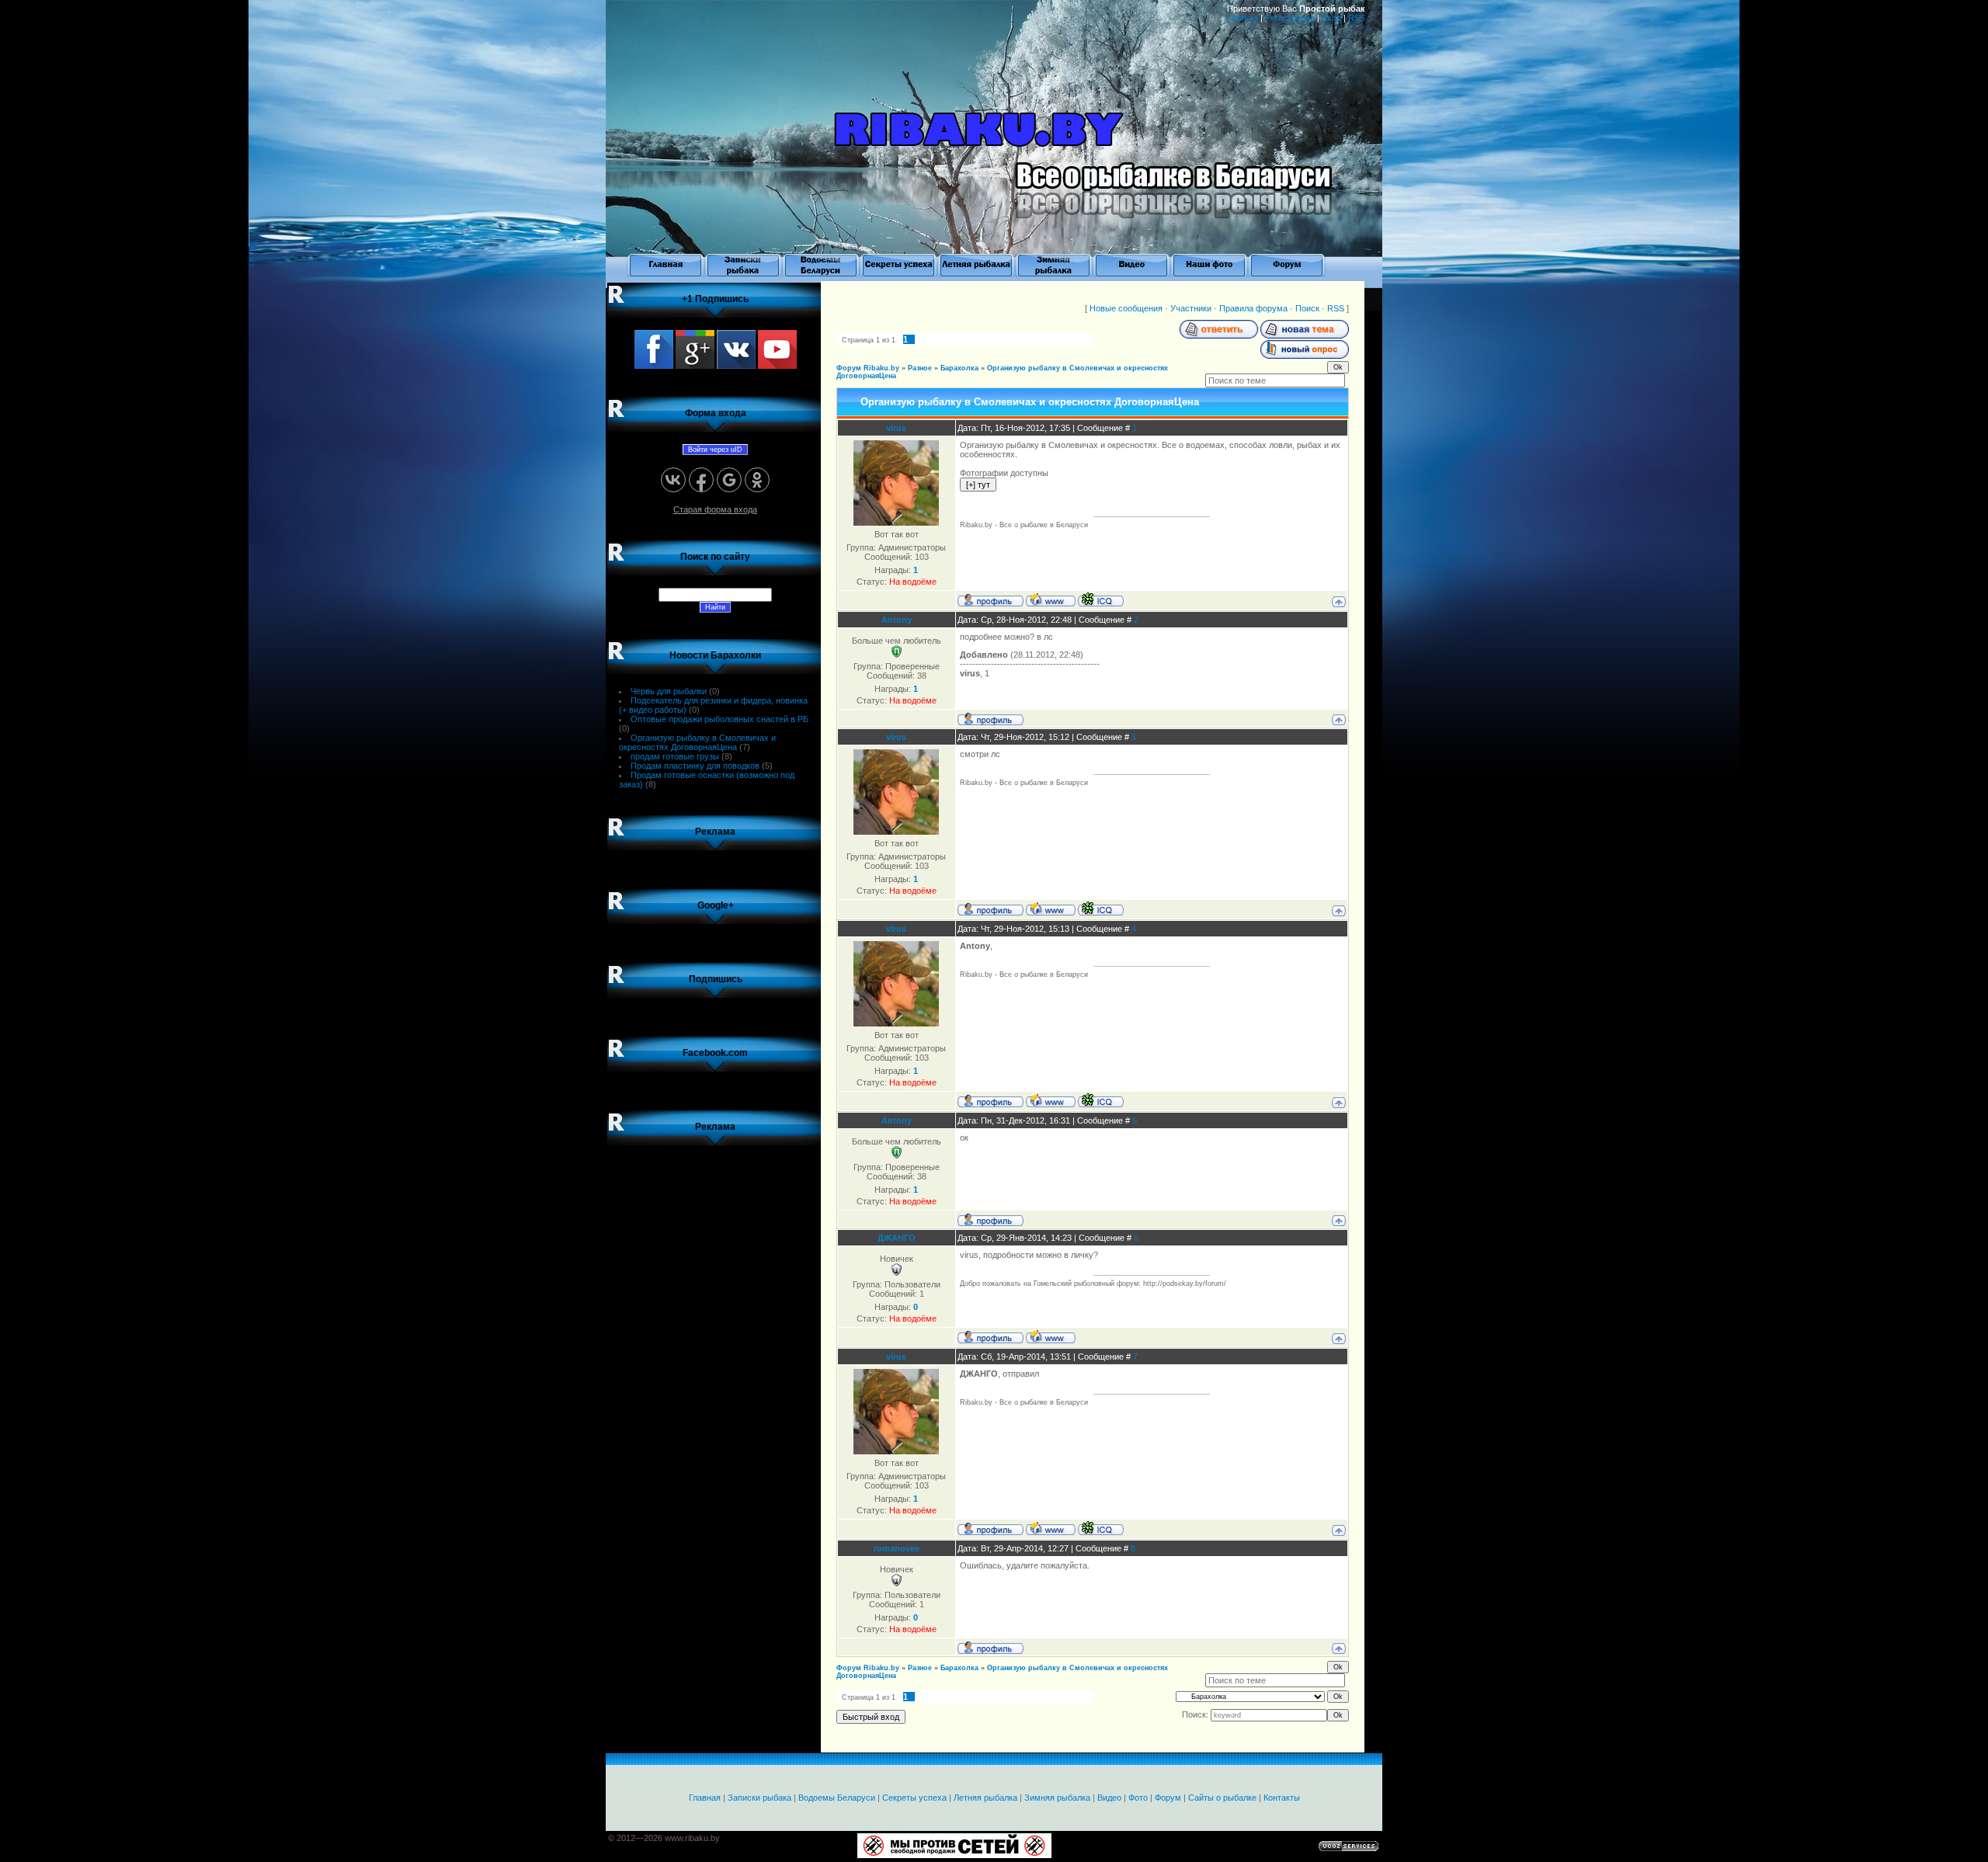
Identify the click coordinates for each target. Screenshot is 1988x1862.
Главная (1242, 18)
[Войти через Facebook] (701, 480)
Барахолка (959, 368)
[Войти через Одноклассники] (757, 480)
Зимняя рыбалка (1057, 1798)
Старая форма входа (715, 509)
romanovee (897, 1548)
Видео (1109, 1798)
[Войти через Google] (729, 480)
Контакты (1282, 1798)
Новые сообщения (1126, 308)
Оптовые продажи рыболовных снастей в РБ (719, 719)
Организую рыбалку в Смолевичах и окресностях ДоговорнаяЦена (697, 742)
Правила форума (1253, 308)
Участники (1191, 308)
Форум (1168, 1798)
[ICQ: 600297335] (1101, 599)
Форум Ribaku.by (868, 368)
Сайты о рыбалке (1222, 1798)
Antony (897, 620)
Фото (1138, 1798)
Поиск (1307, 308)
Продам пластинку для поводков (695, 766)
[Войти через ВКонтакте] (673, 480)
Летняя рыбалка (985, 1798)
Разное (920, 368)
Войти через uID (715, 450)
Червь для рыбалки (669, 691)
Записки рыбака (759, 1798)
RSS (1357, 18)
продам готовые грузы (675, 756)
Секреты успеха (914, 1798)
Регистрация (1290, 18)
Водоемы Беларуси (837, 1798)
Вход (1331, 18)
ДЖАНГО (897, 1238)
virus (896, 428)
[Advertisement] (715, 1391)
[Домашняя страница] (1051, 599)
